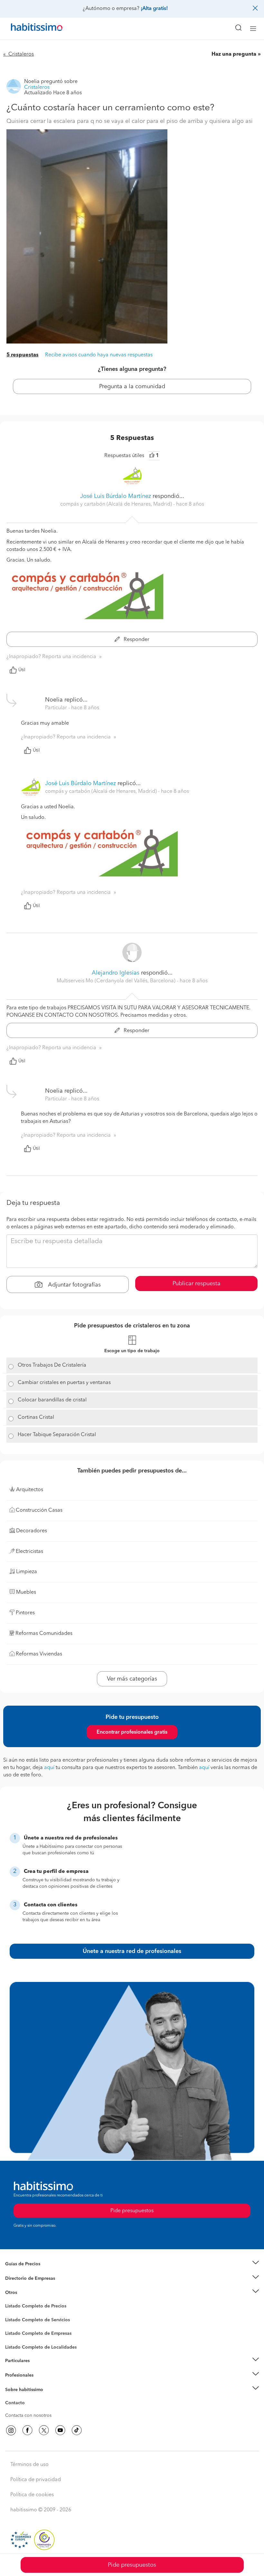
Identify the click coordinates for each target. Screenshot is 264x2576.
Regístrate (15, 2375)
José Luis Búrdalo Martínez (116, 496)
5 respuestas (23, 355)
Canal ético (17, 2404)
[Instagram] (11, 2430)
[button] (132, 2264)
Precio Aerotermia (24, 2278)
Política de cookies (32, 2495)
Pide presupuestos (132, 2565)
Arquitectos (17, 2344)
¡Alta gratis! (154, 9)
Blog (10, 2301)
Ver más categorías (132, 1679)
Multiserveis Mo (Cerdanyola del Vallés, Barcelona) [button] (117, 981)
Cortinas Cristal (36, 1417)
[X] (44, 2430)
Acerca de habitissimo (28, 2397)
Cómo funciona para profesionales (41, 2383)
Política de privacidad (36, 2480)
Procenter (15, 2320)
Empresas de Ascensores (31, 2286)
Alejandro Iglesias (116, 973)
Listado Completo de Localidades (41, 2347)
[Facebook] (27, 2430)
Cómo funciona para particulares (39, 2369)
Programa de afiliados (28, 2410)
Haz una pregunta (234, 54)
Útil (22, 670)
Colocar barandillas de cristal (52, 1400)
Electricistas (17, 2331)
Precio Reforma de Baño (30, 2272)
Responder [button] (136, 640)
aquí (49, 1768)
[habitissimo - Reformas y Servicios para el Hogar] (29, 29)
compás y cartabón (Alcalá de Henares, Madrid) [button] (117, 504)
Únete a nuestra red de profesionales (132, 1951)
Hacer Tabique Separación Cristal (57, 1435)
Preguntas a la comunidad (32, 2307)
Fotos (11, 2314)
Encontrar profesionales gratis (132, 1732)
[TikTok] (77, 2430)
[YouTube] (60, 2430)
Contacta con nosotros (28, 2416)
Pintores (14, 2325)
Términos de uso (29, 2465)
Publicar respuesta (197, 1284)
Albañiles (15, 2338)
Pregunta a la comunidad (132, 387)
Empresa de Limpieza (27, 2293)
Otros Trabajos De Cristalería (52, 1365)
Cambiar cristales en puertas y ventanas (64, 1383)
